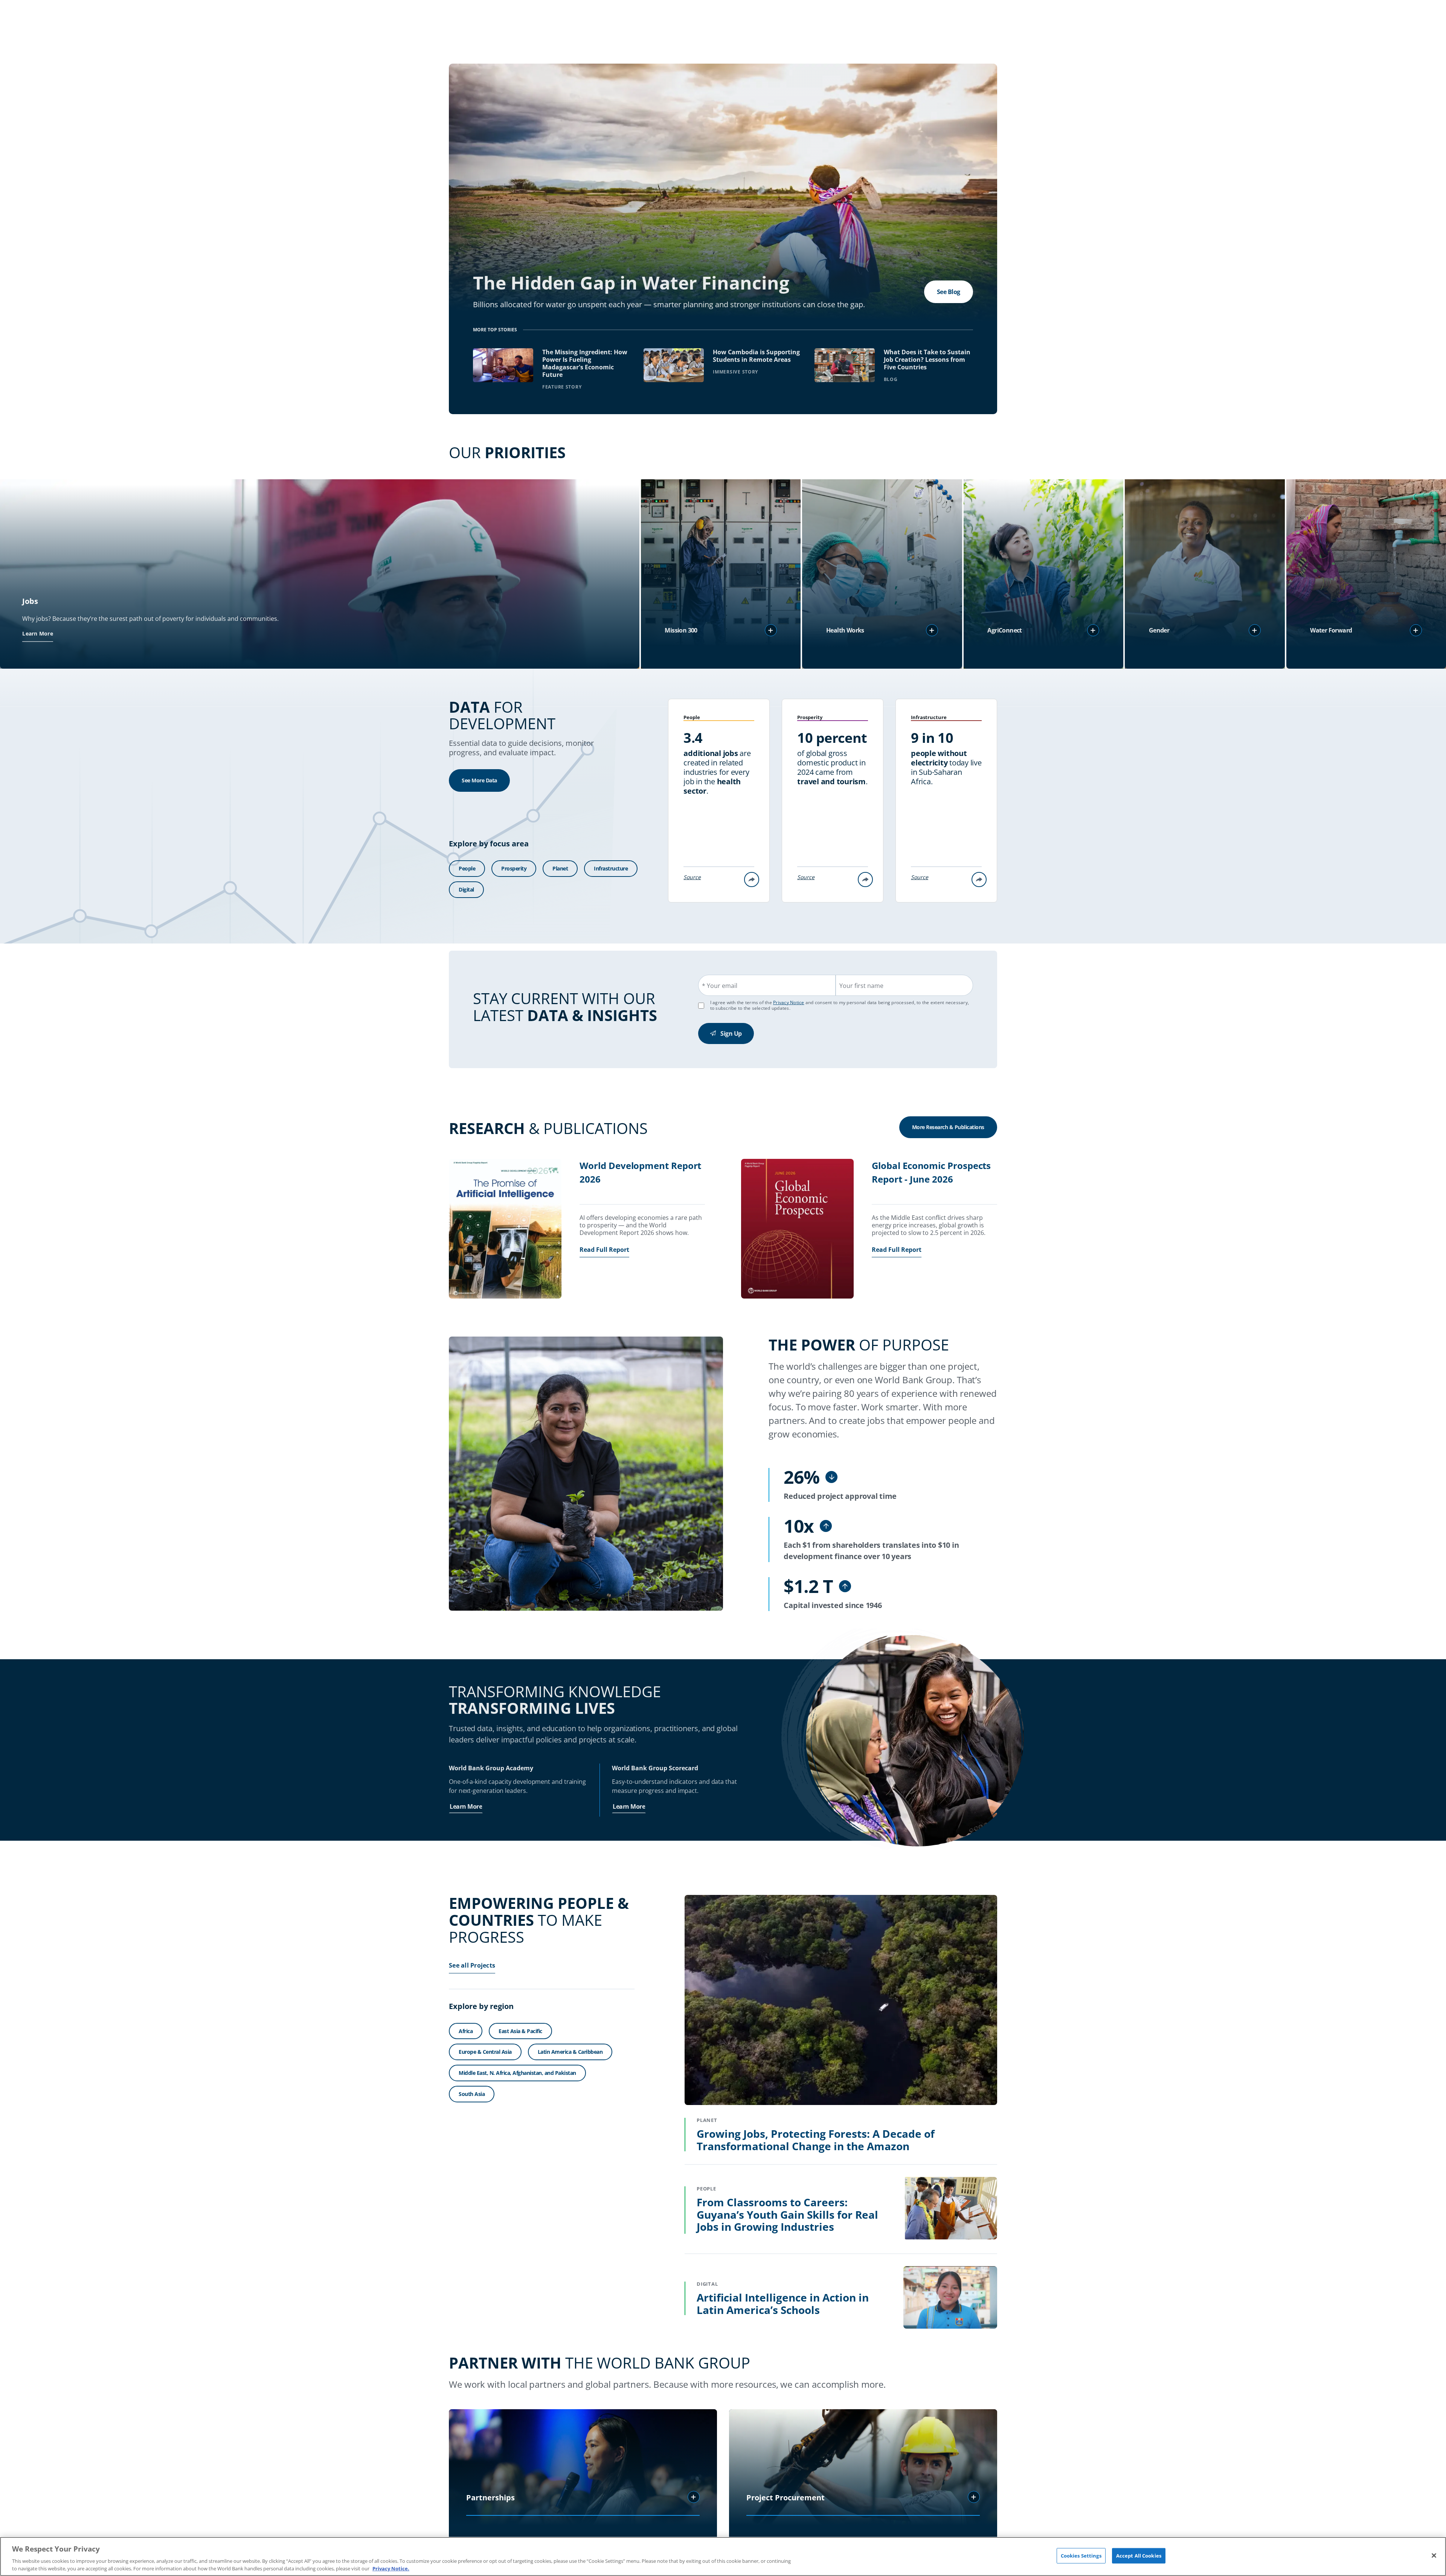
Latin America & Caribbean (570, 2052)
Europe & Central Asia (485, 2052)
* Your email (720, 986)
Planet (560, 868)
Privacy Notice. (391, 2568)
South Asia (472, 2094)
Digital (466, 889)
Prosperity (514, 868)
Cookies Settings (1081, 2556)
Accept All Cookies (1139, 2556)
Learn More (38, 633)
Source (692, 877)
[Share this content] (752, 879)
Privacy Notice (789, 1002)
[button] (771, 630)
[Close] (1434, 2556)
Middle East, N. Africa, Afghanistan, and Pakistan (517, 2073)
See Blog (949, 292)
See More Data (479, 780)
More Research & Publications (948, 1127)
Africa (466, 2031)
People (467, 868)
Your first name (861, 986)
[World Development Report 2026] (505, 1230)
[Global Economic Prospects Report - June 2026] (797, 1230)
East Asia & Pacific (520, 2031)
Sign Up (731, 1033)
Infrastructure (611, 868)
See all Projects (472, 1965)
